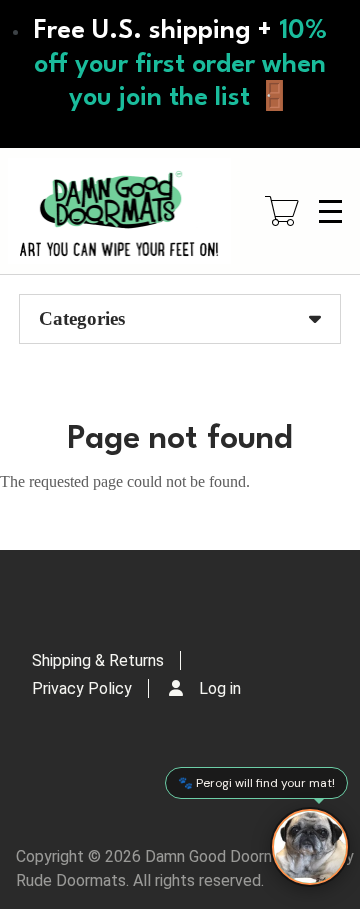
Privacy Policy (82, 688)
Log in (220, 688)
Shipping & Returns (98, 660)
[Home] (119, 211)
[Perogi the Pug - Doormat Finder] (310, 847)
